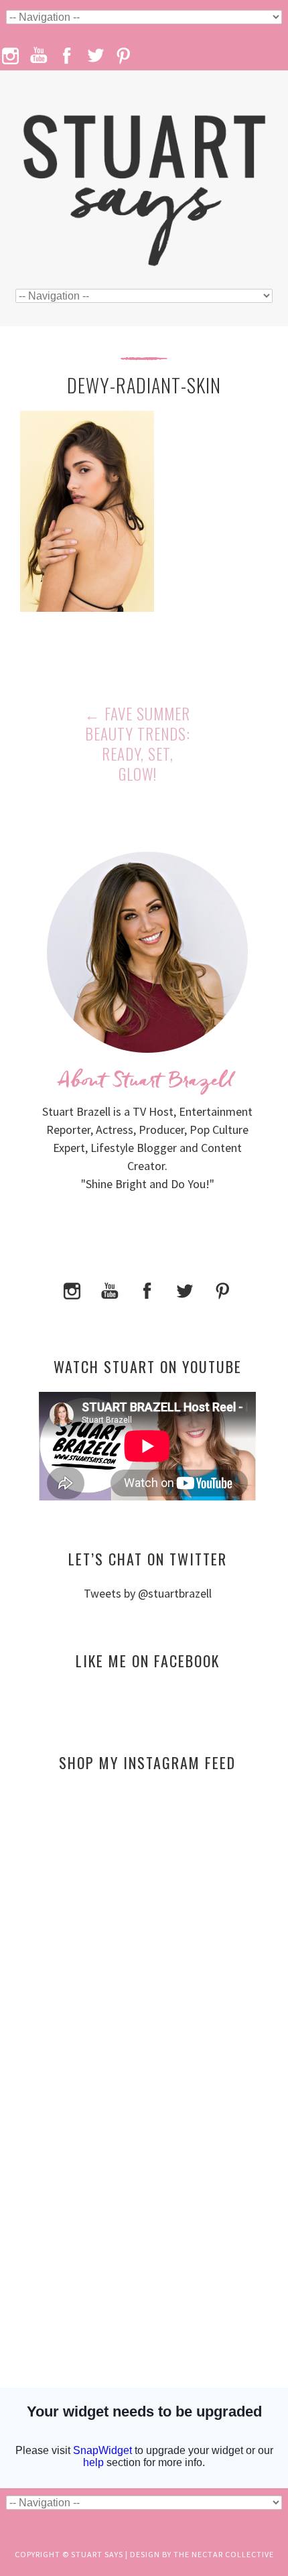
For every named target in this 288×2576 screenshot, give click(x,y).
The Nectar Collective (224, 2554)
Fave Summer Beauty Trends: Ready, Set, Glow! (137, 744)
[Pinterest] (222, 1290)
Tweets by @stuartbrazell (148, 1593)
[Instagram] (72, 1290)
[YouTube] (110, 1290)
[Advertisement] (147, 1912)
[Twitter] (185, 1290)
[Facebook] (147, 1290)
